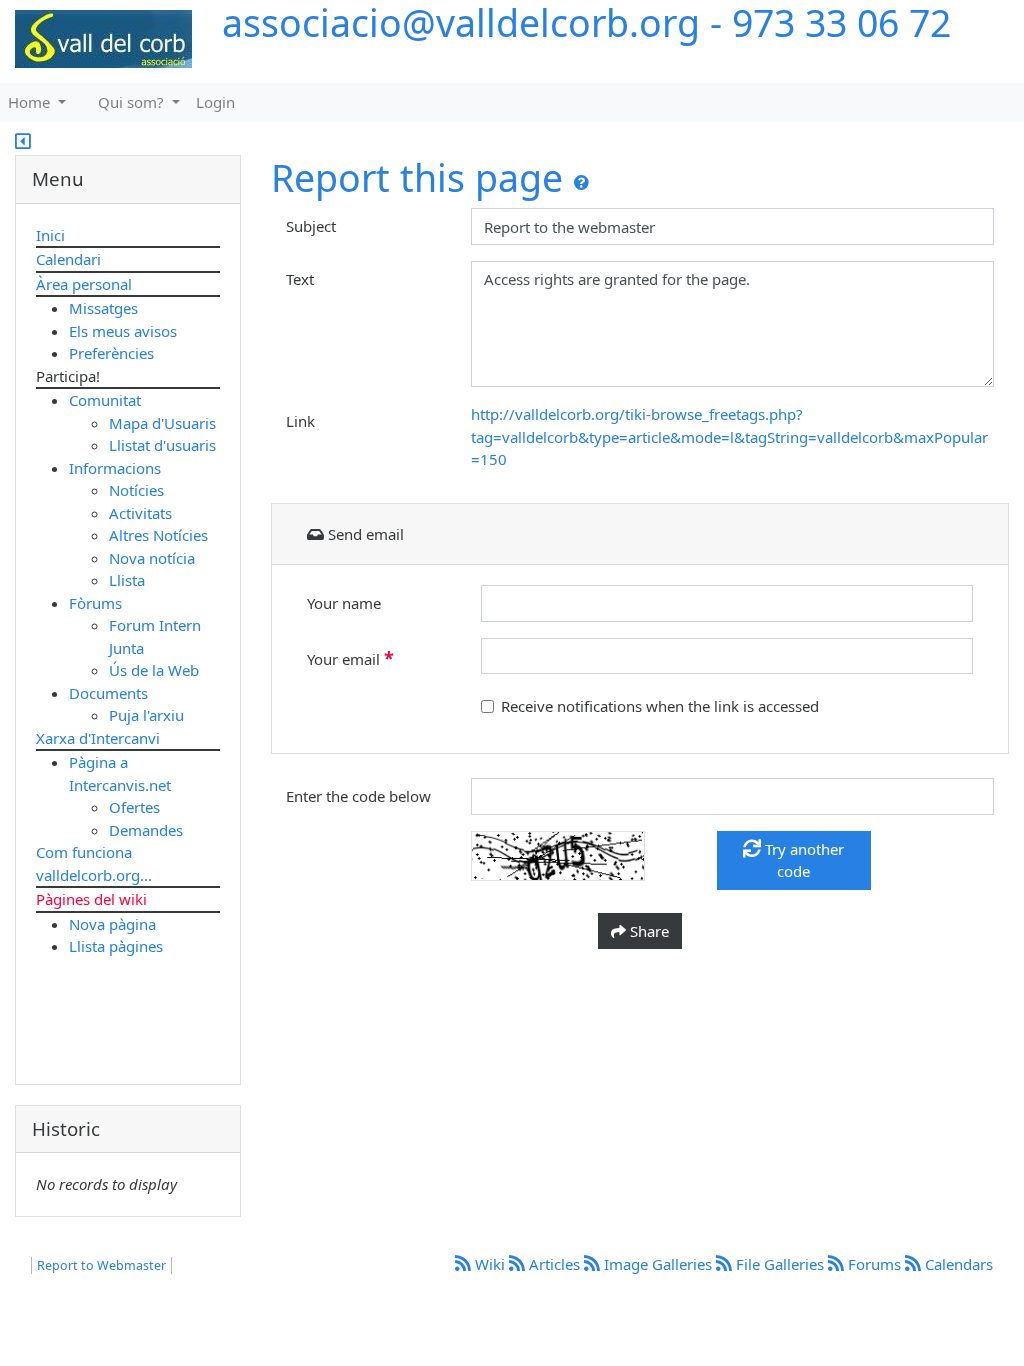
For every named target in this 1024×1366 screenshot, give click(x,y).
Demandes (146, 830)
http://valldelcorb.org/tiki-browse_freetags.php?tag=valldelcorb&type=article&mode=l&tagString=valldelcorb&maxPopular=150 (729, 436)
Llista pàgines (116, 946)
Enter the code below (358, 796)
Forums (874, 1264)
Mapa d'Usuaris (162, 423)
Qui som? (133, 102)
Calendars (957, 1264)
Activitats (140, 513)
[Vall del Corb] (96, 40)
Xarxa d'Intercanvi (98, 738)
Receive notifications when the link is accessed (660, 706)
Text (300, 279)
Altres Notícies (158, 535)
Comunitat (105, 400)
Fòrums (95, 603)
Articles (554, 1264)
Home (31, 102)
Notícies (136, 490)
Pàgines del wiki (91, 899)
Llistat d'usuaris (162, 445)
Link (300, 421)
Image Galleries (658, 1264)
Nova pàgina (112, 924)
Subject (311, 226)
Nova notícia (152, 558)
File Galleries (780, 1264)
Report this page (417, 177)
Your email (350, 658)
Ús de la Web (154, 670)
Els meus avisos (123, 331)
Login (215, 102)
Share (647, 931)
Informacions (115, 468)
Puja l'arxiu (146, 715)
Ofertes (134, 807)
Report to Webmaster (101, 1265)
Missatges (103, 308)
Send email (364, 534)
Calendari (68, 259)
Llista (127, 580)
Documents (108, 693)
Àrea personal (84, 284)
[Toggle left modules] (23, 143)
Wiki (490, 1264)
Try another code (802, 860)
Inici (50, 235)
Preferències (111, 353)
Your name (344, 603)
